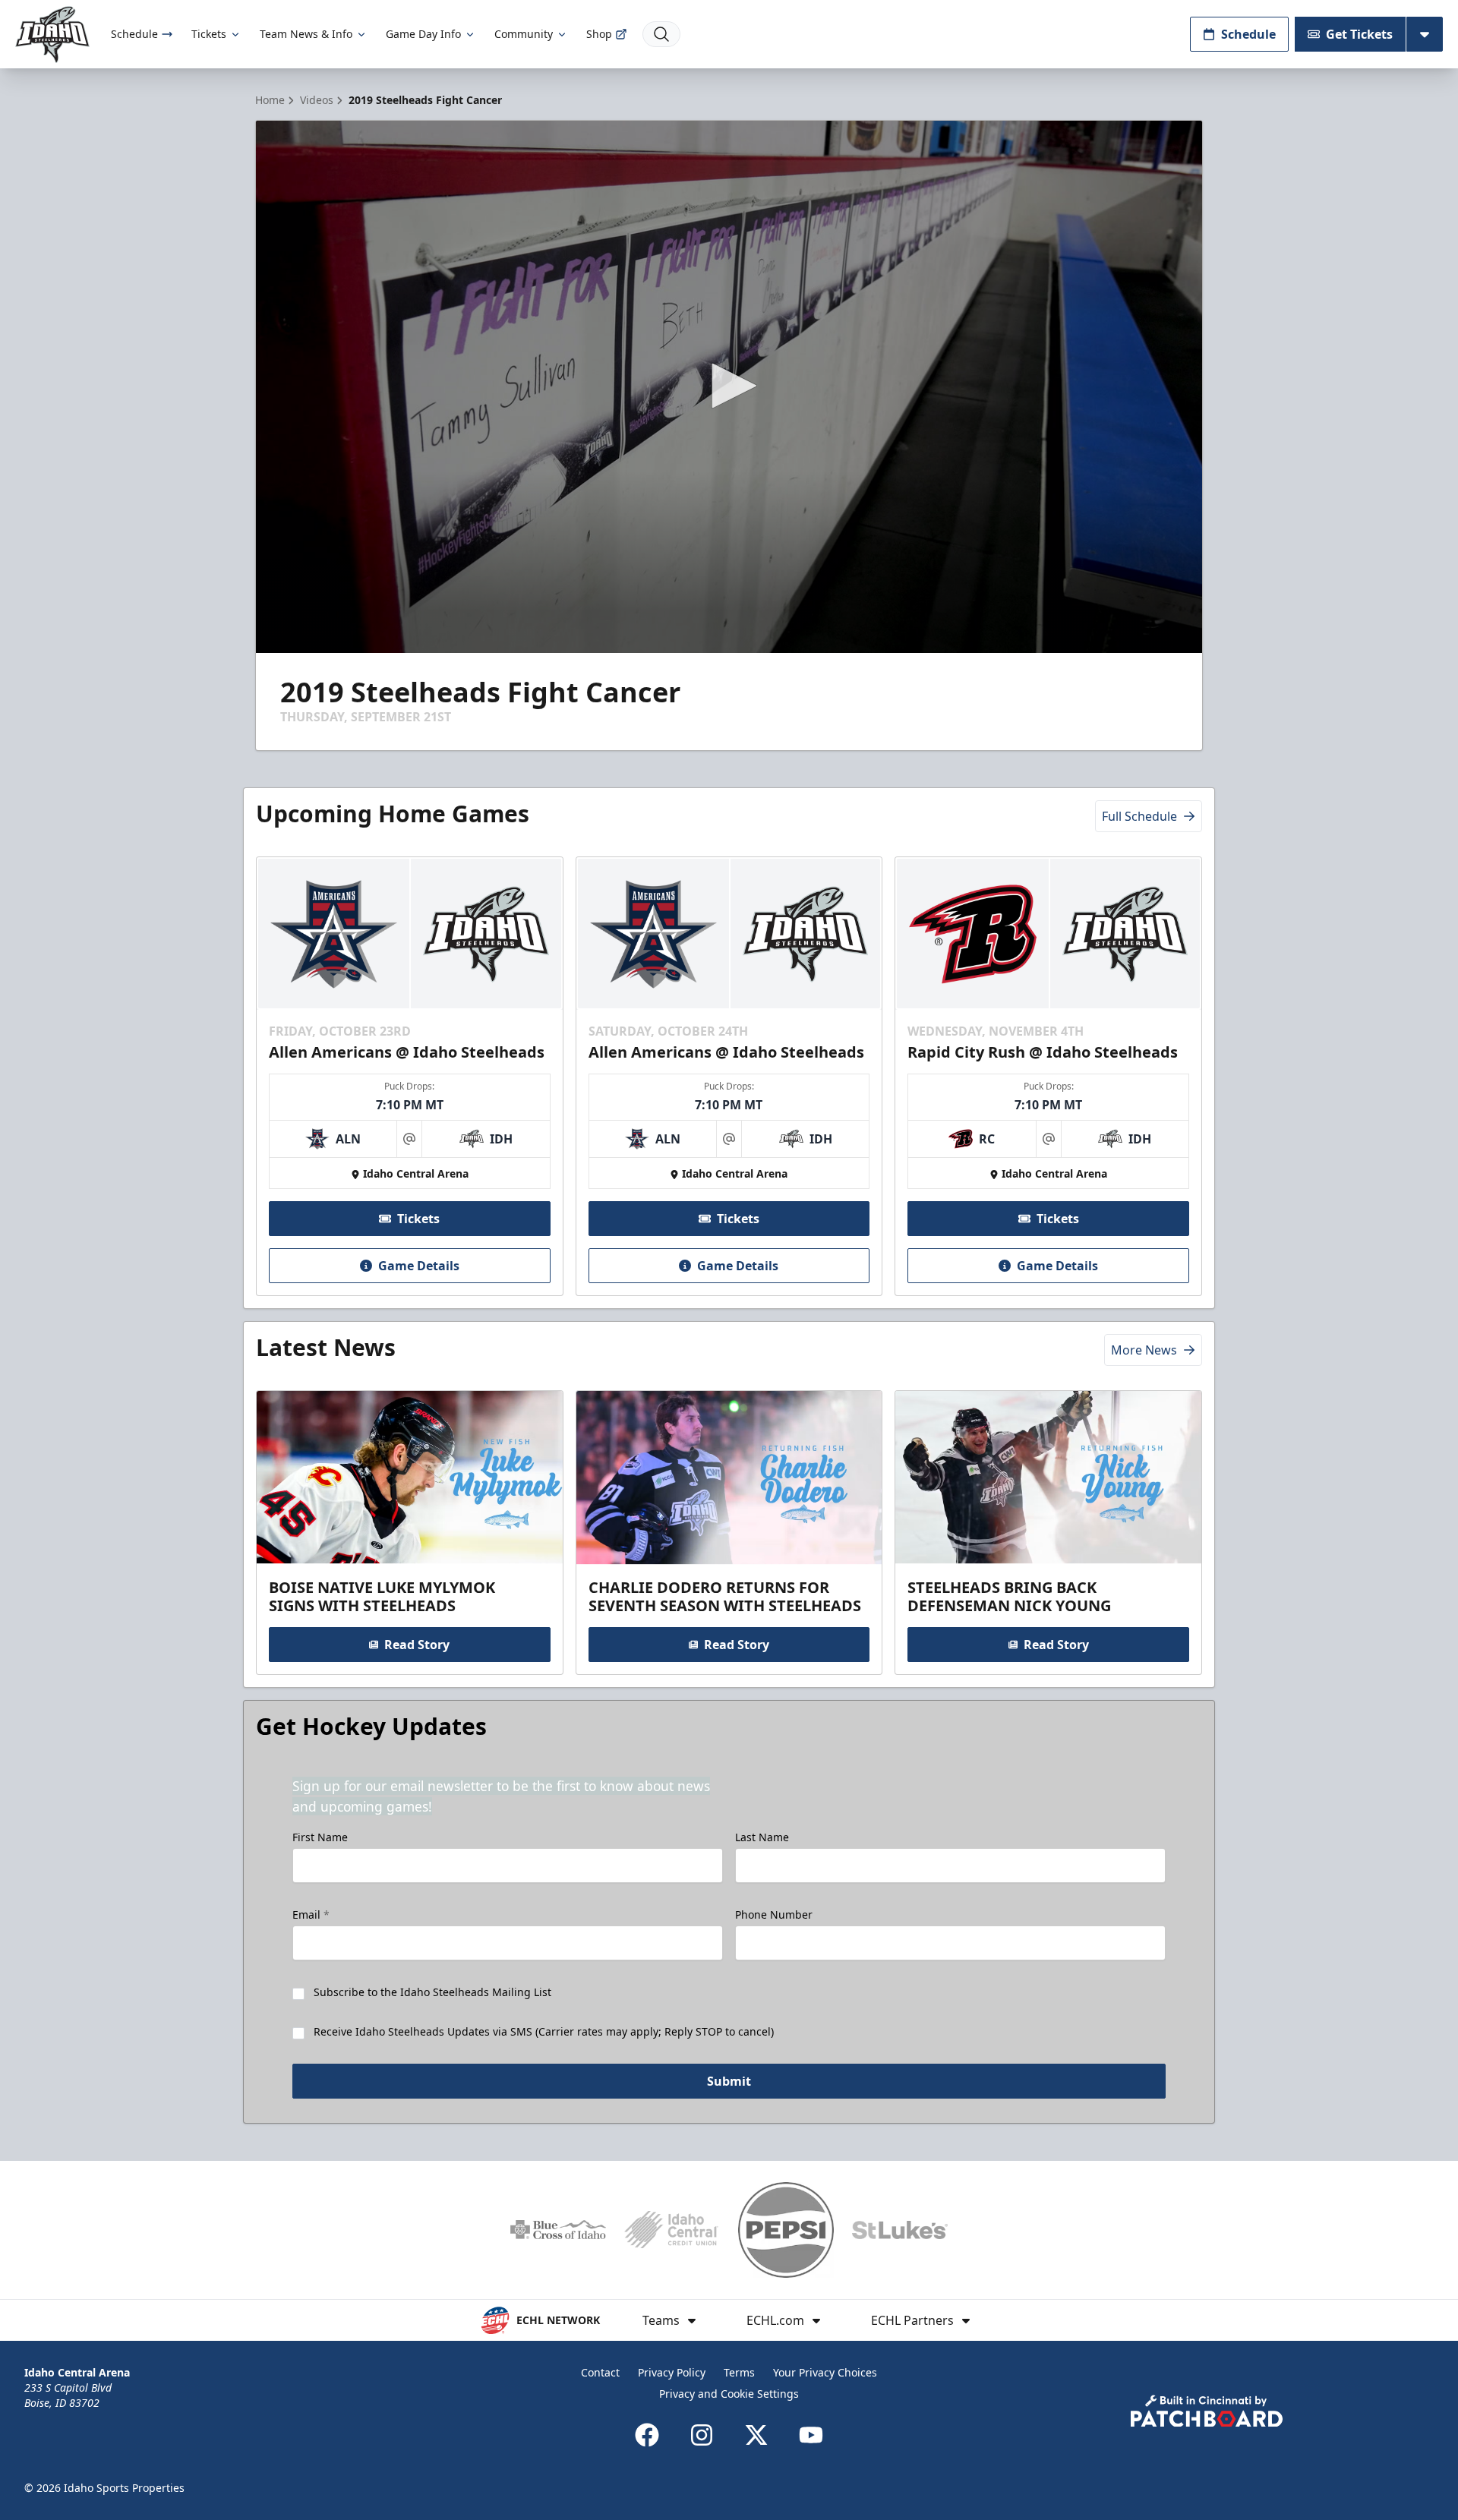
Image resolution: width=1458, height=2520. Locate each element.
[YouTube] (811, 2435)
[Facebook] (647, 2435)
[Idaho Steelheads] (52, 35)
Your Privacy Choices (825, 2372)
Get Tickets (1359, 34)
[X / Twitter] (756, 2435)
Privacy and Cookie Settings (729, 2394)
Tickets (209, 34)
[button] (729, 386)
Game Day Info (423, 34)
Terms (739, 2372)
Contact (600, 2372)
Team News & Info (306, 34)
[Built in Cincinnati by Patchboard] (1207, 2411)
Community (524, 34)
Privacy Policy (672, 2372)
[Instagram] (702, 2435)
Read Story (417, 1645)
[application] (729, 387)
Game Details (419, 1266)
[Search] (661, 34)
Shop (599, 34)
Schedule (134, 34)
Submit (729, 2081)
